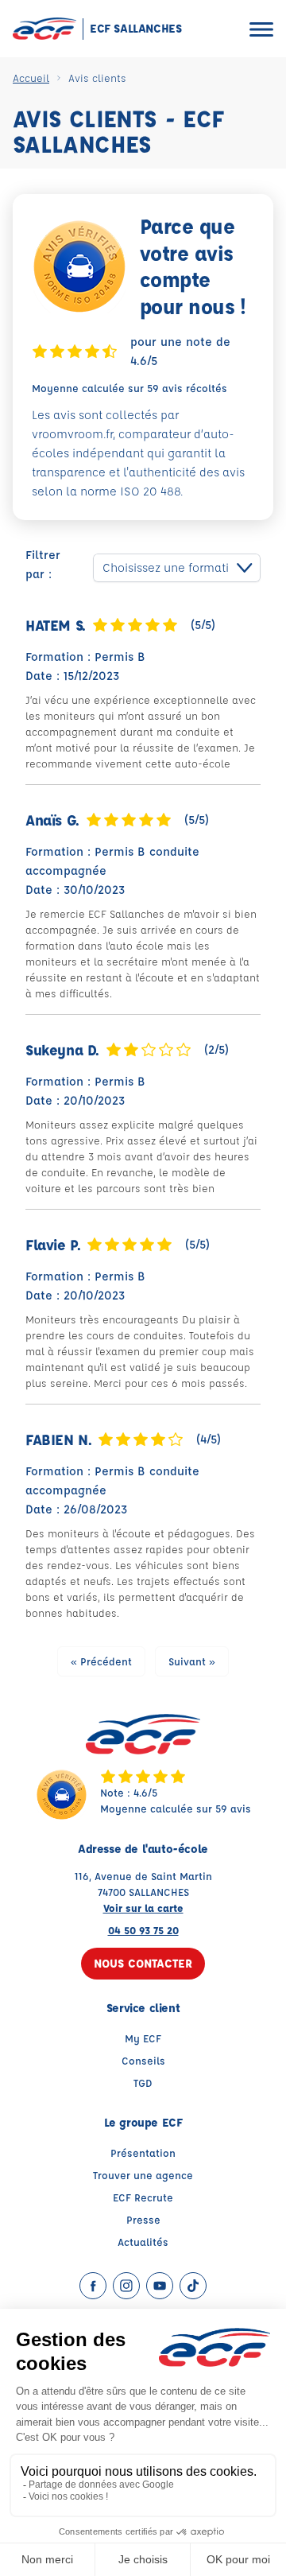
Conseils (143, 2060)
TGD (143, 2083)
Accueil (31, 78)
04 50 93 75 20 (143, 1930)
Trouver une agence (143, 2175)
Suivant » (192, 1661)
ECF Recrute (143, 2197)
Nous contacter (143, 1963)
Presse (143, 2219)
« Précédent (101, 1661)
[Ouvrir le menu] (261, 29)
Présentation (143, 2152)
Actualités (143, 2242)
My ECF (143, 2038)
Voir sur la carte (143, 1908)
